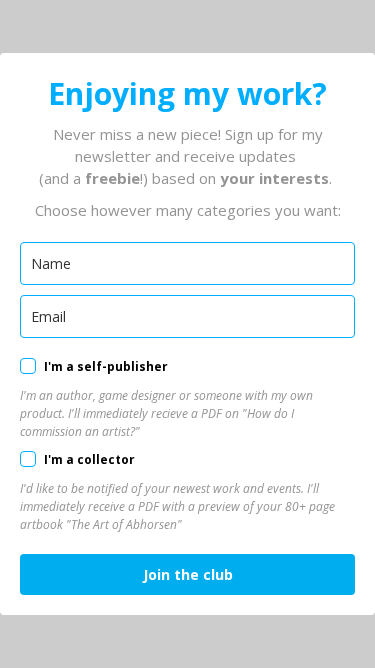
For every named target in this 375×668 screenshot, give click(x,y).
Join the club (188, 574)
